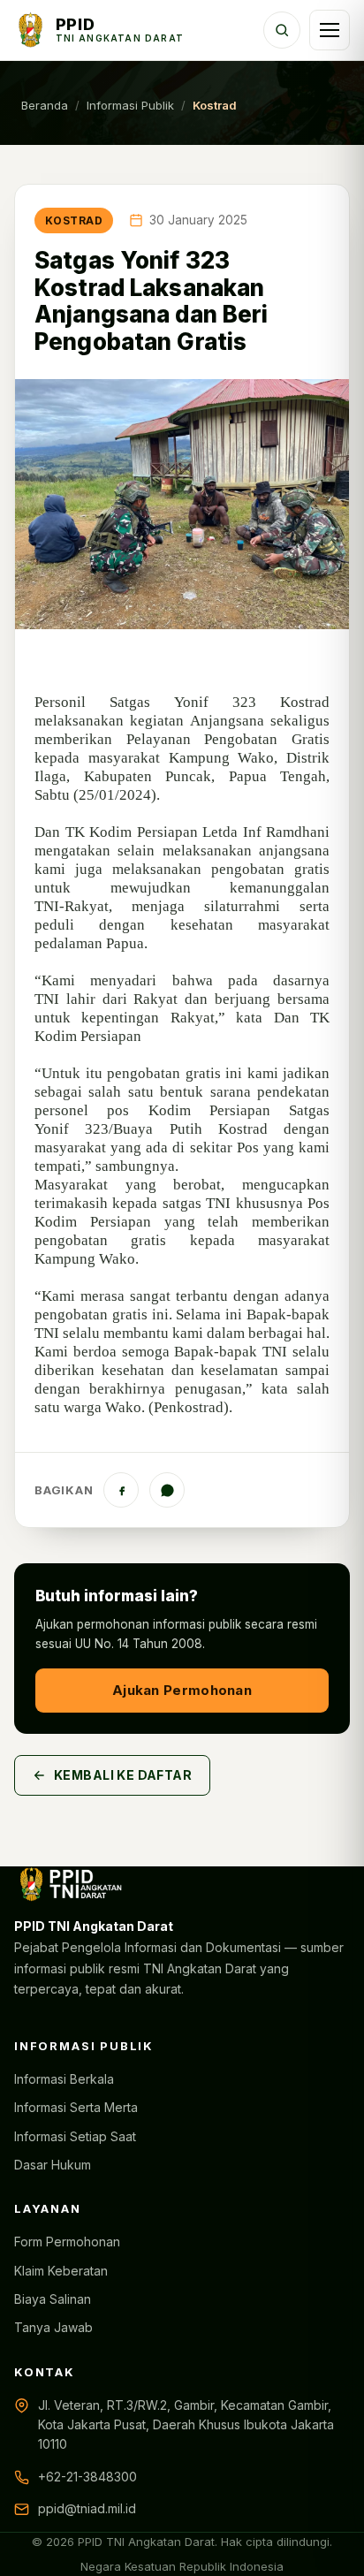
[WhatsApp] (167, 1490)
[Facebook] (121, 1490)
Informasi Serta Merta (76, 2107)
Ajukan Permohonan (182, 1690)
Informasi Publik (130, 105)
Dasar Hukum (53, 2165)
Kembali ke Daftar (123, 1775)
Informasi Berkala (64, 2079)
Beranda (45, 105)
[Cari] (282, 30)
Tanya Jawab (53, 2327)
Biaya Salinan (53, 2299)
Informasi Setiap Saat (75, 2136)
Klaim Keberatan (61, 2271)
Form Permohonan (67, 2242)
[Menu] (330, 30)
